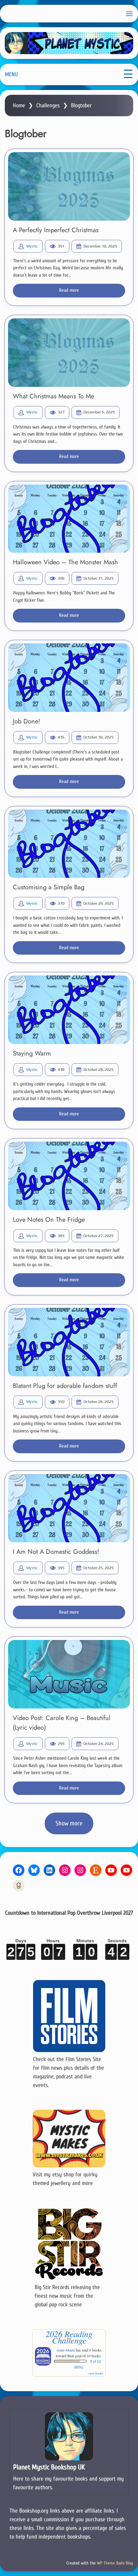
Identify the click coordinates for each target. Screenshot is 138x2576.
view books (96, 2373)
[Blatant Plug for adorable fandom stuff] (69, 1342)
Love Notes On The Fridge (49, 1220)
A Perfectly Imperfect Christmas (56, 230)
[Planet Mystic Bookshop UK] (69, 2452)
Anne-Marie (65, 2350)
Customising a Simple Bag (49, 887)
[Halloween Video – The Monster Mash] (69, 519)
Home (19, 106)
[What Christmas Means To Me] (69, 353)
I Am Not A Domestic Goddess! (56, 1552)
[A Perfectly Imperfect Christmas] (69, 186)
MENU (11, 74)
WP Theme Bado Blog (115, 2563)
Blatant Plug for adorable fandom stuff (65, 1386)
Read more (69, 290)
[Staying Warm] (69, 1010)
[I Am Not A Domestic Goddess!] (69, 1508)
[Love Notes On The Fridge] (69, 1176)
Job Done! (26, 721)
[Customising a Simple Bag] (69, 844)
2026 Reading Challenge (69, 2337)
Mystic (32, 246)
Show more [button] (69, 1823)
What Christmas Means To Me (53, 396)
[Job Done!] (69, 678)
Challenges (48, 106)
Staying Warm (32, 1053)
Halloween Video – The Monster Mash (65, 562)
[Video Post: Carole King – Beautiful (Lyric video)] (69, 1674)
